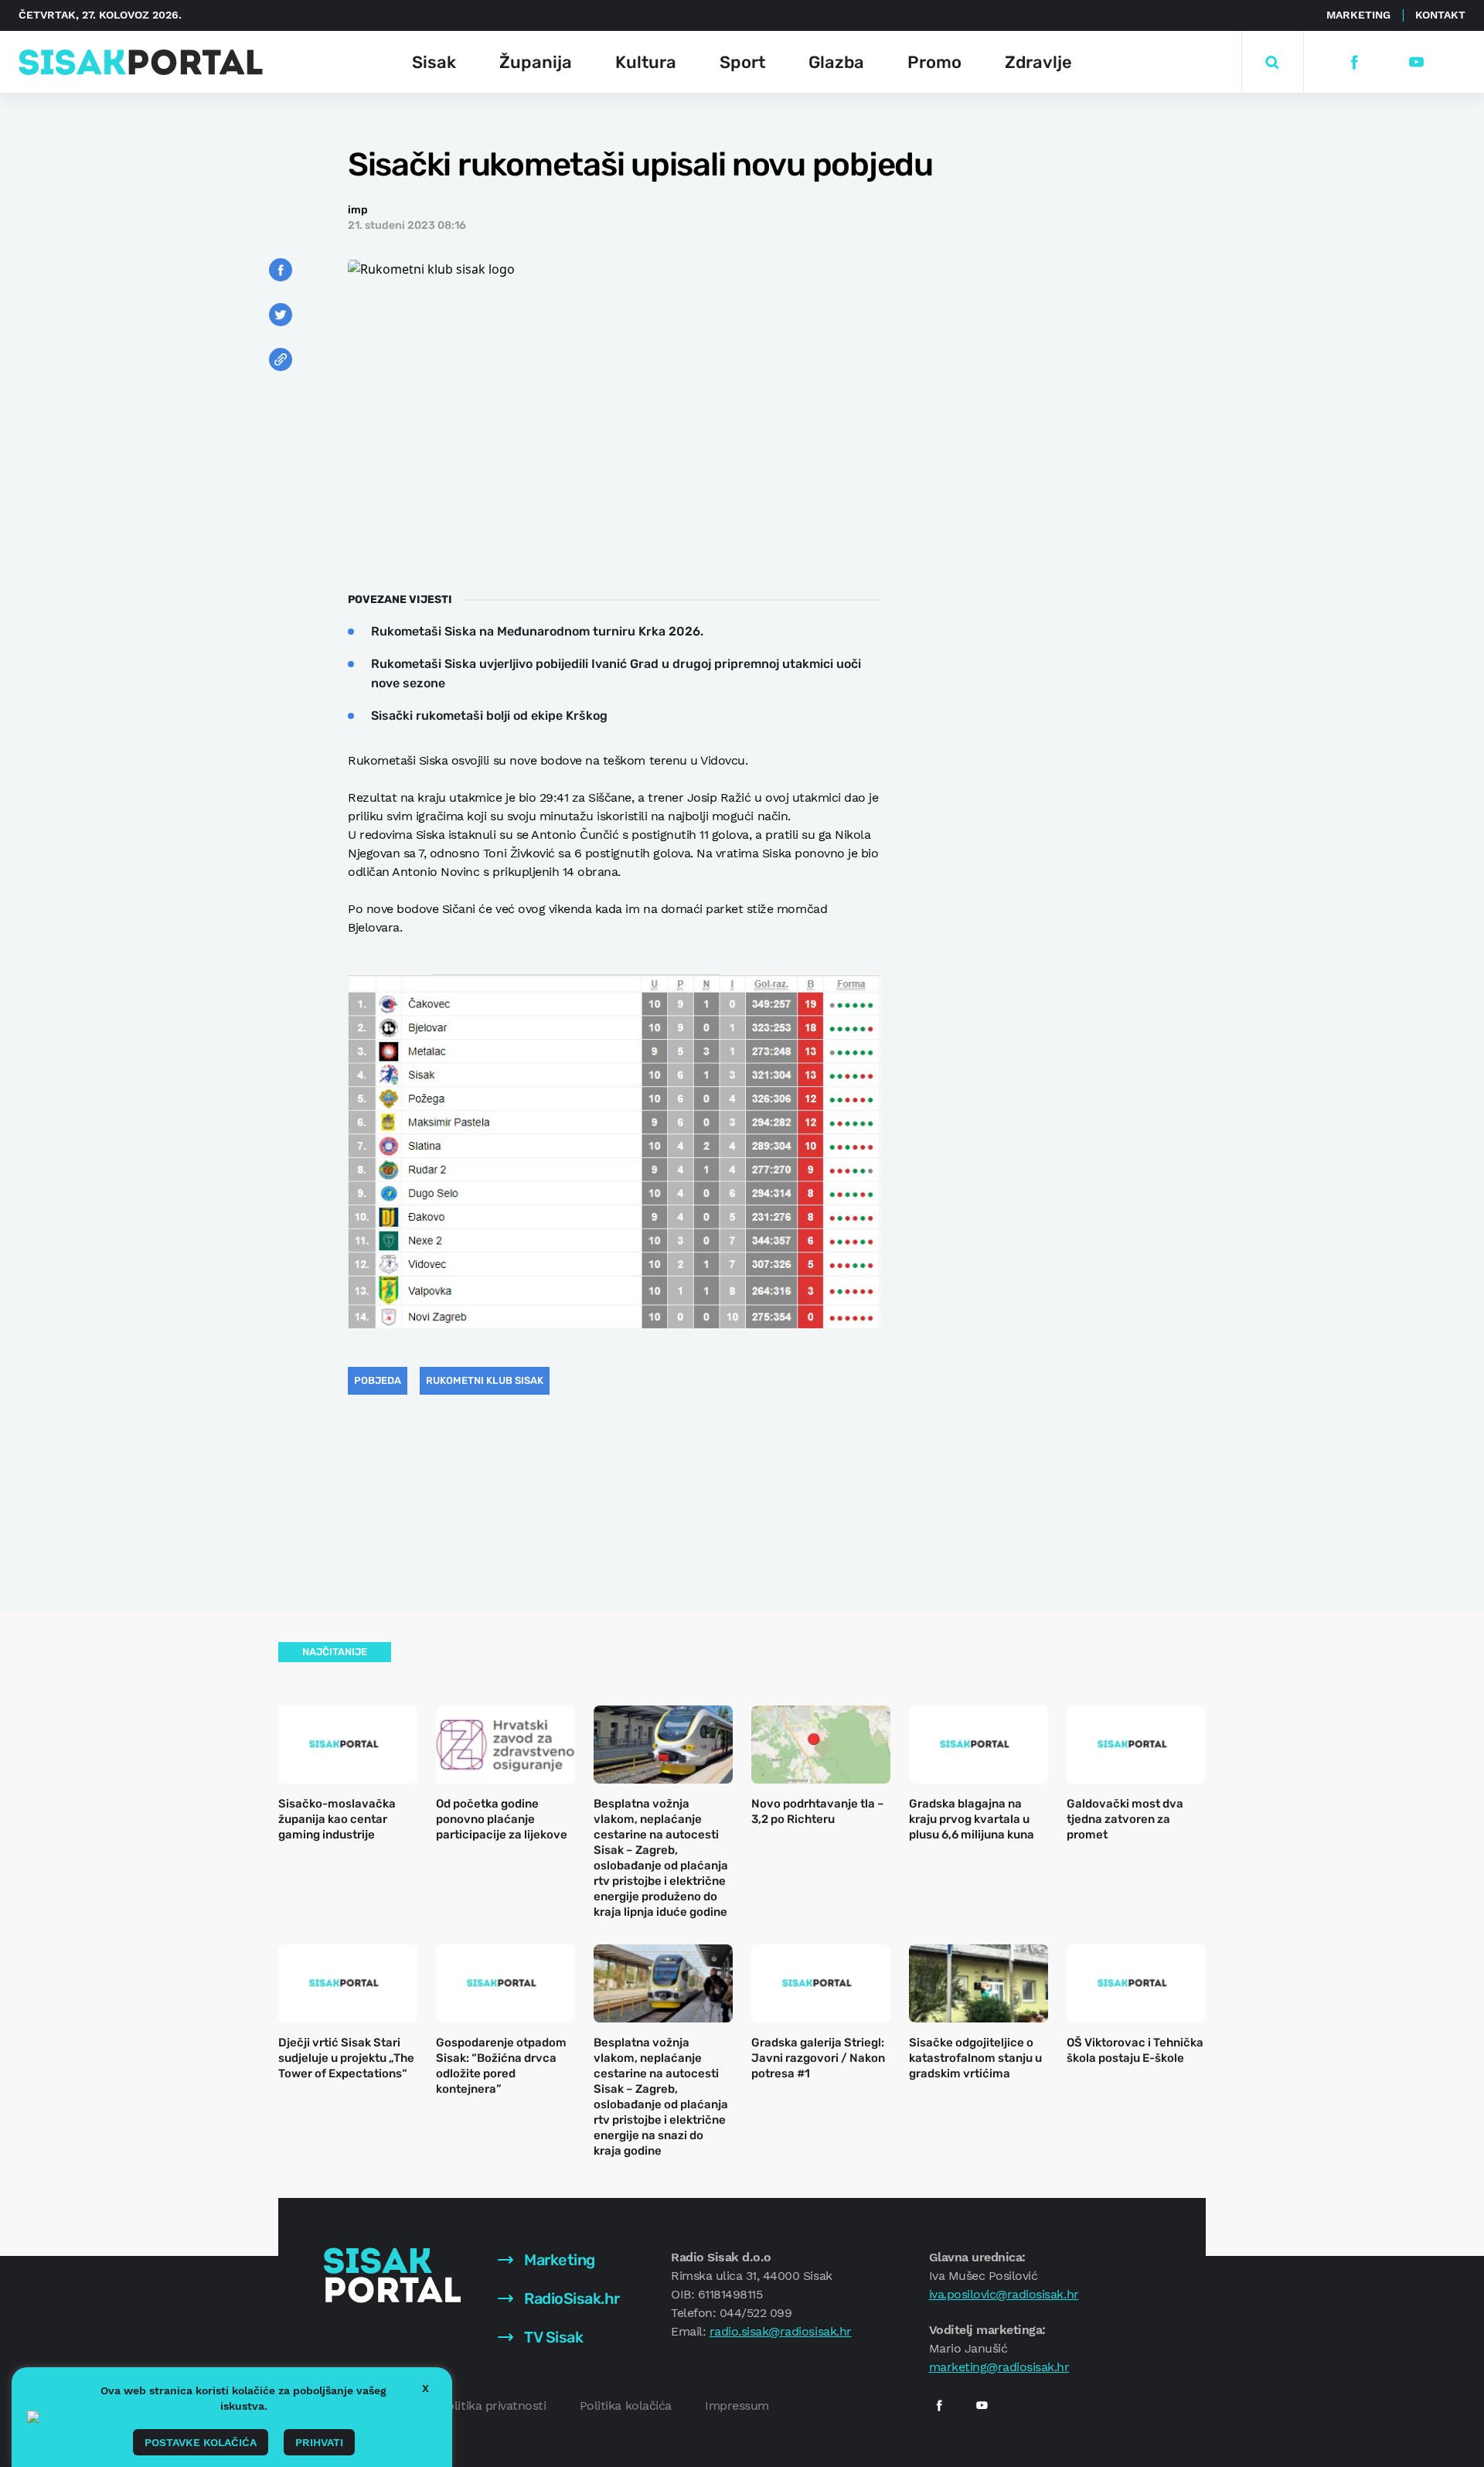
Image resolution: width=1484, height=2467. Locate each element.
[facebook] (1354, 62)
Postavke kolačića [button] (201, 2442)
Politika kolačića (626, 2406)
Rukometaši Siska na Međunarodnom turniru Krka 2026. (537, 631)
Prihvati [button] (319, 2442)
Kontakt (1440, 15)
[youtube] (1416, 62)
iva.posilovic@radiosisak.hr (1004, 2294)
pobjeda (378, 1380)
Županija (536, 62)
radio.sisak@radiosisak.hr (781, 2331)
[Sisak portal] (141, 62)
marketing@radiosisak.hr (999, 2367)
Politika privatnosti (493, 2406)
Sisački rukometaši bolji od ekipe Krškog (489, 716)
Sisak (434, 62)
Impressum (737, 2406)
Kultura (646, 62)
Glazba (836, 62)
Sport (742, 62)
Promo (934, 62)
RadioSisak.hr (570, 2298)
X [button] (425, 2388)
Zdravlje (1038, 62)
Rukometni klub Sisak (485, 1380)
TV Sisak (552, 2337)
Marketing (1358, 15)
